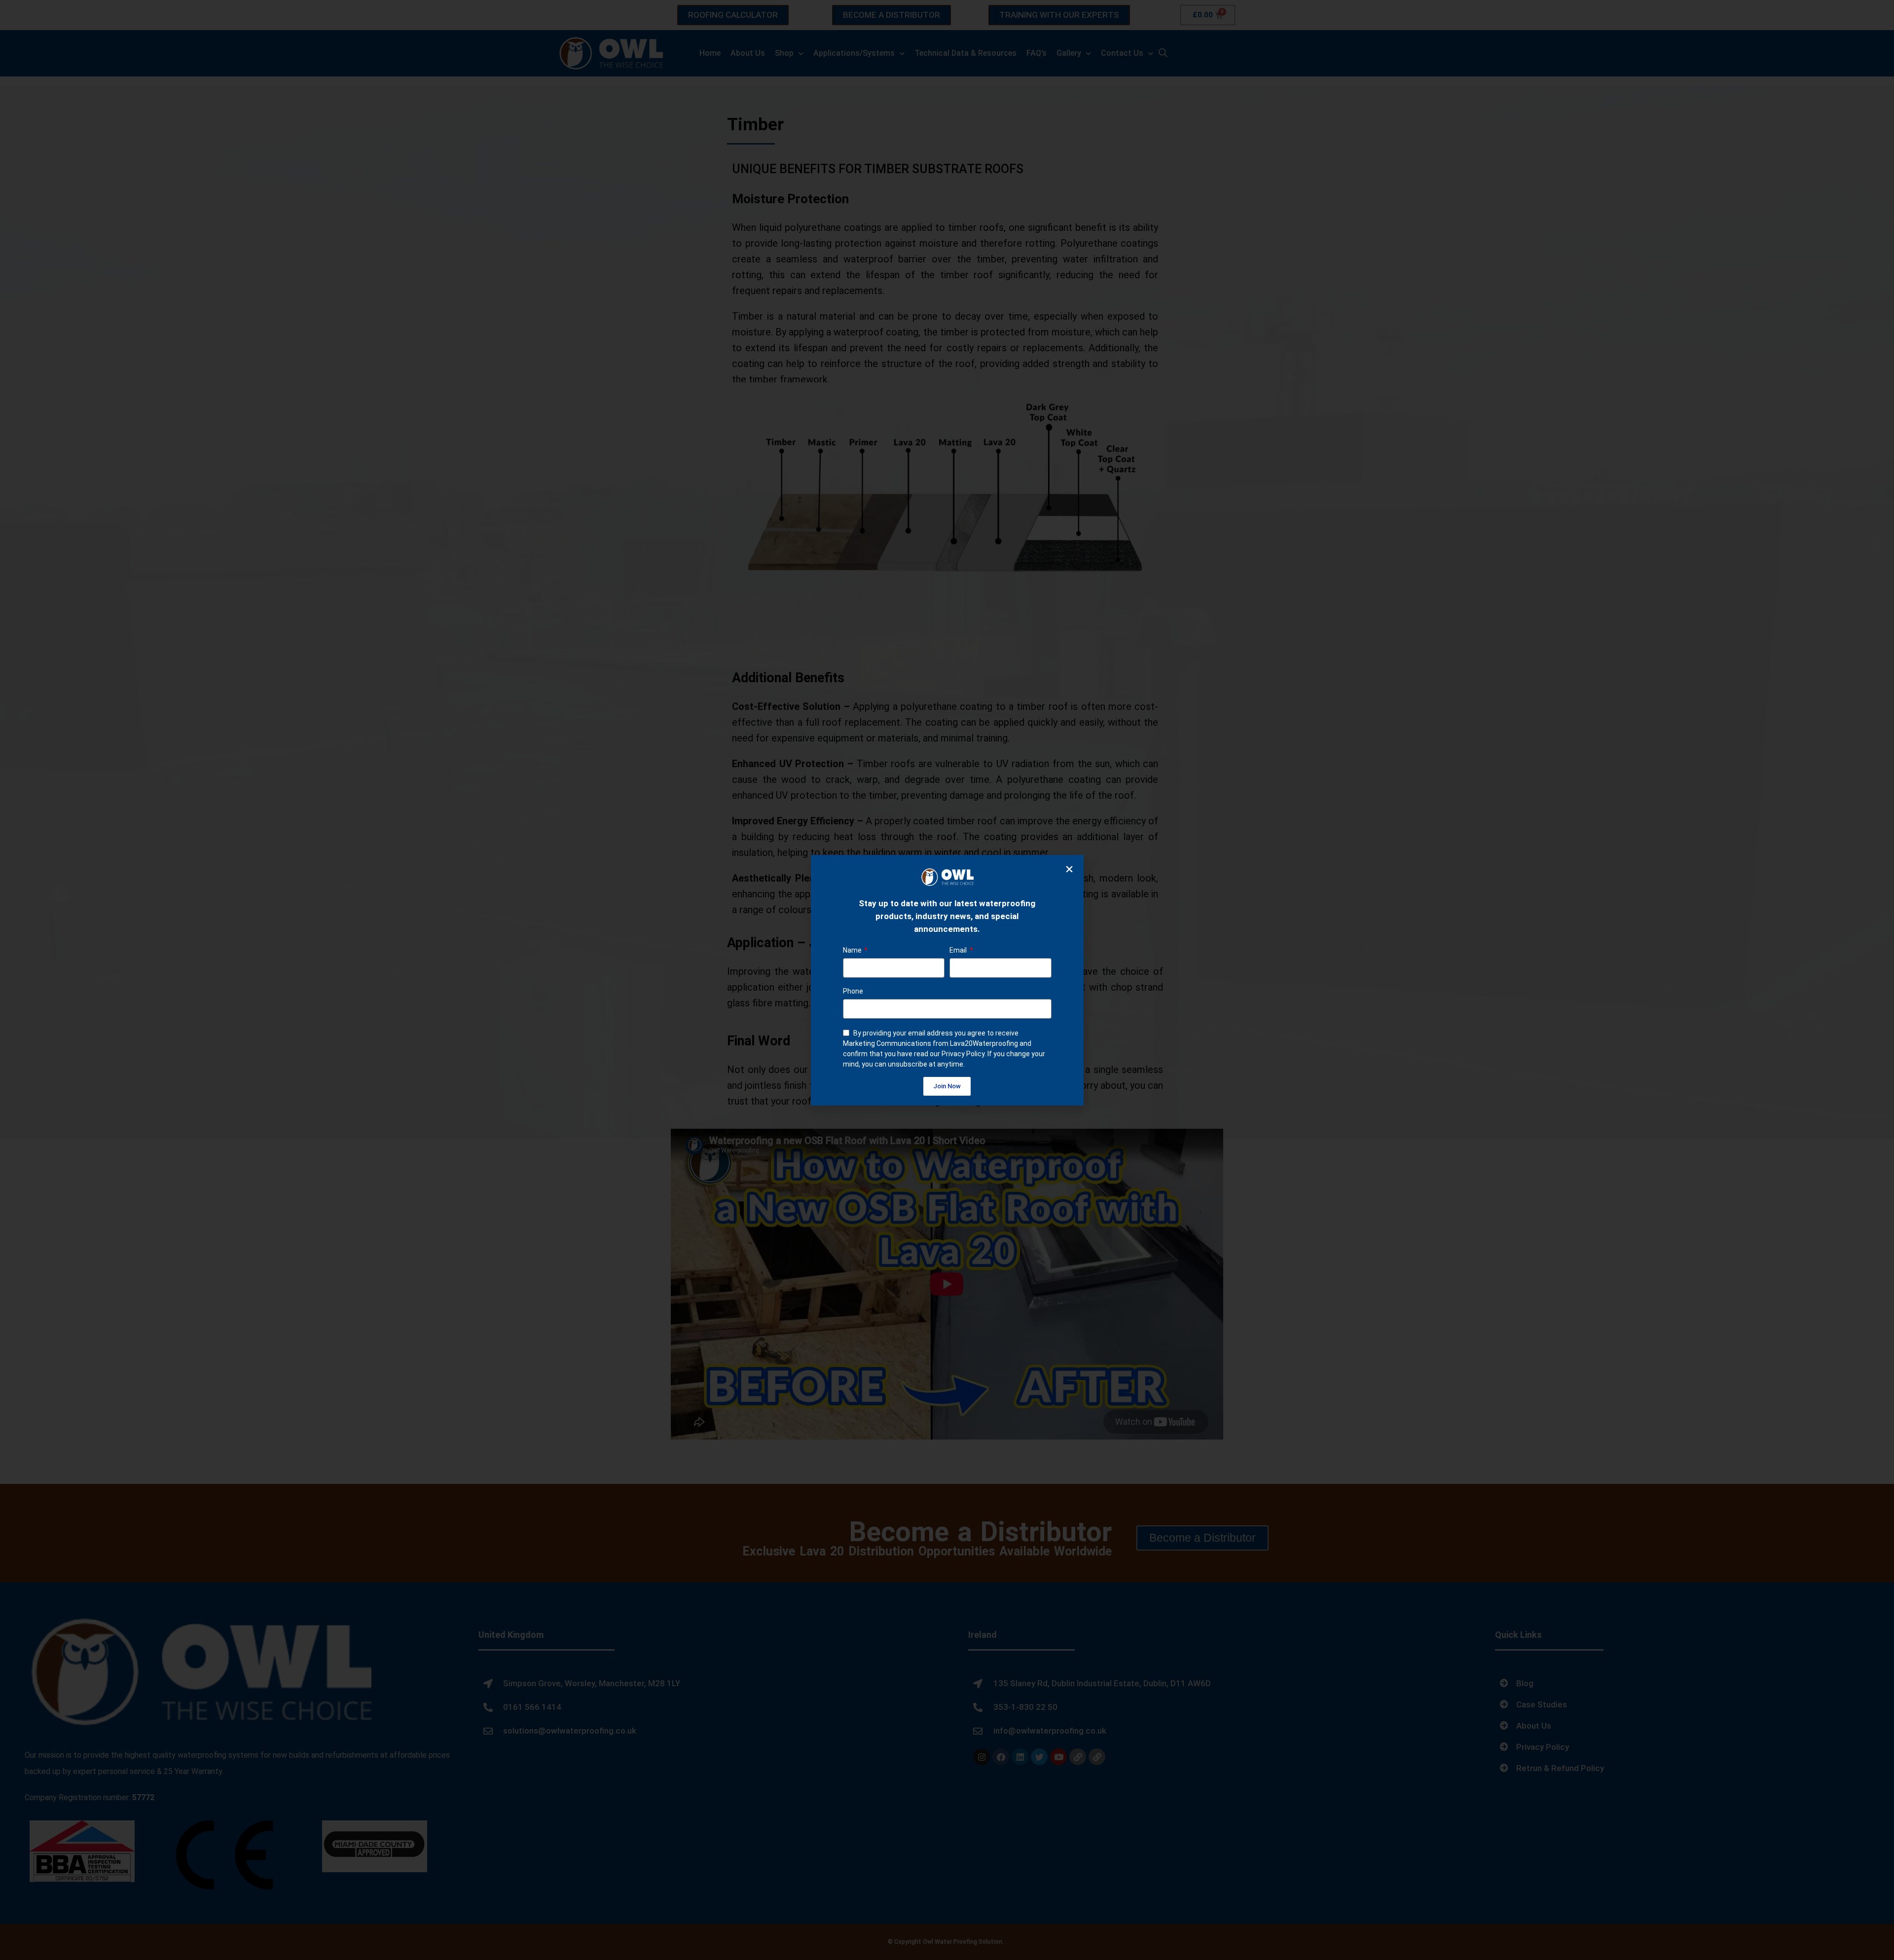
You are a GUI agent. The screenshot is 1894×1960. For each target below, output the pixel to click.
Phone (853, 991)
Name (853, 950)
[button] (1069, 869)
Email (959, 950)
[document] (947, 980)
